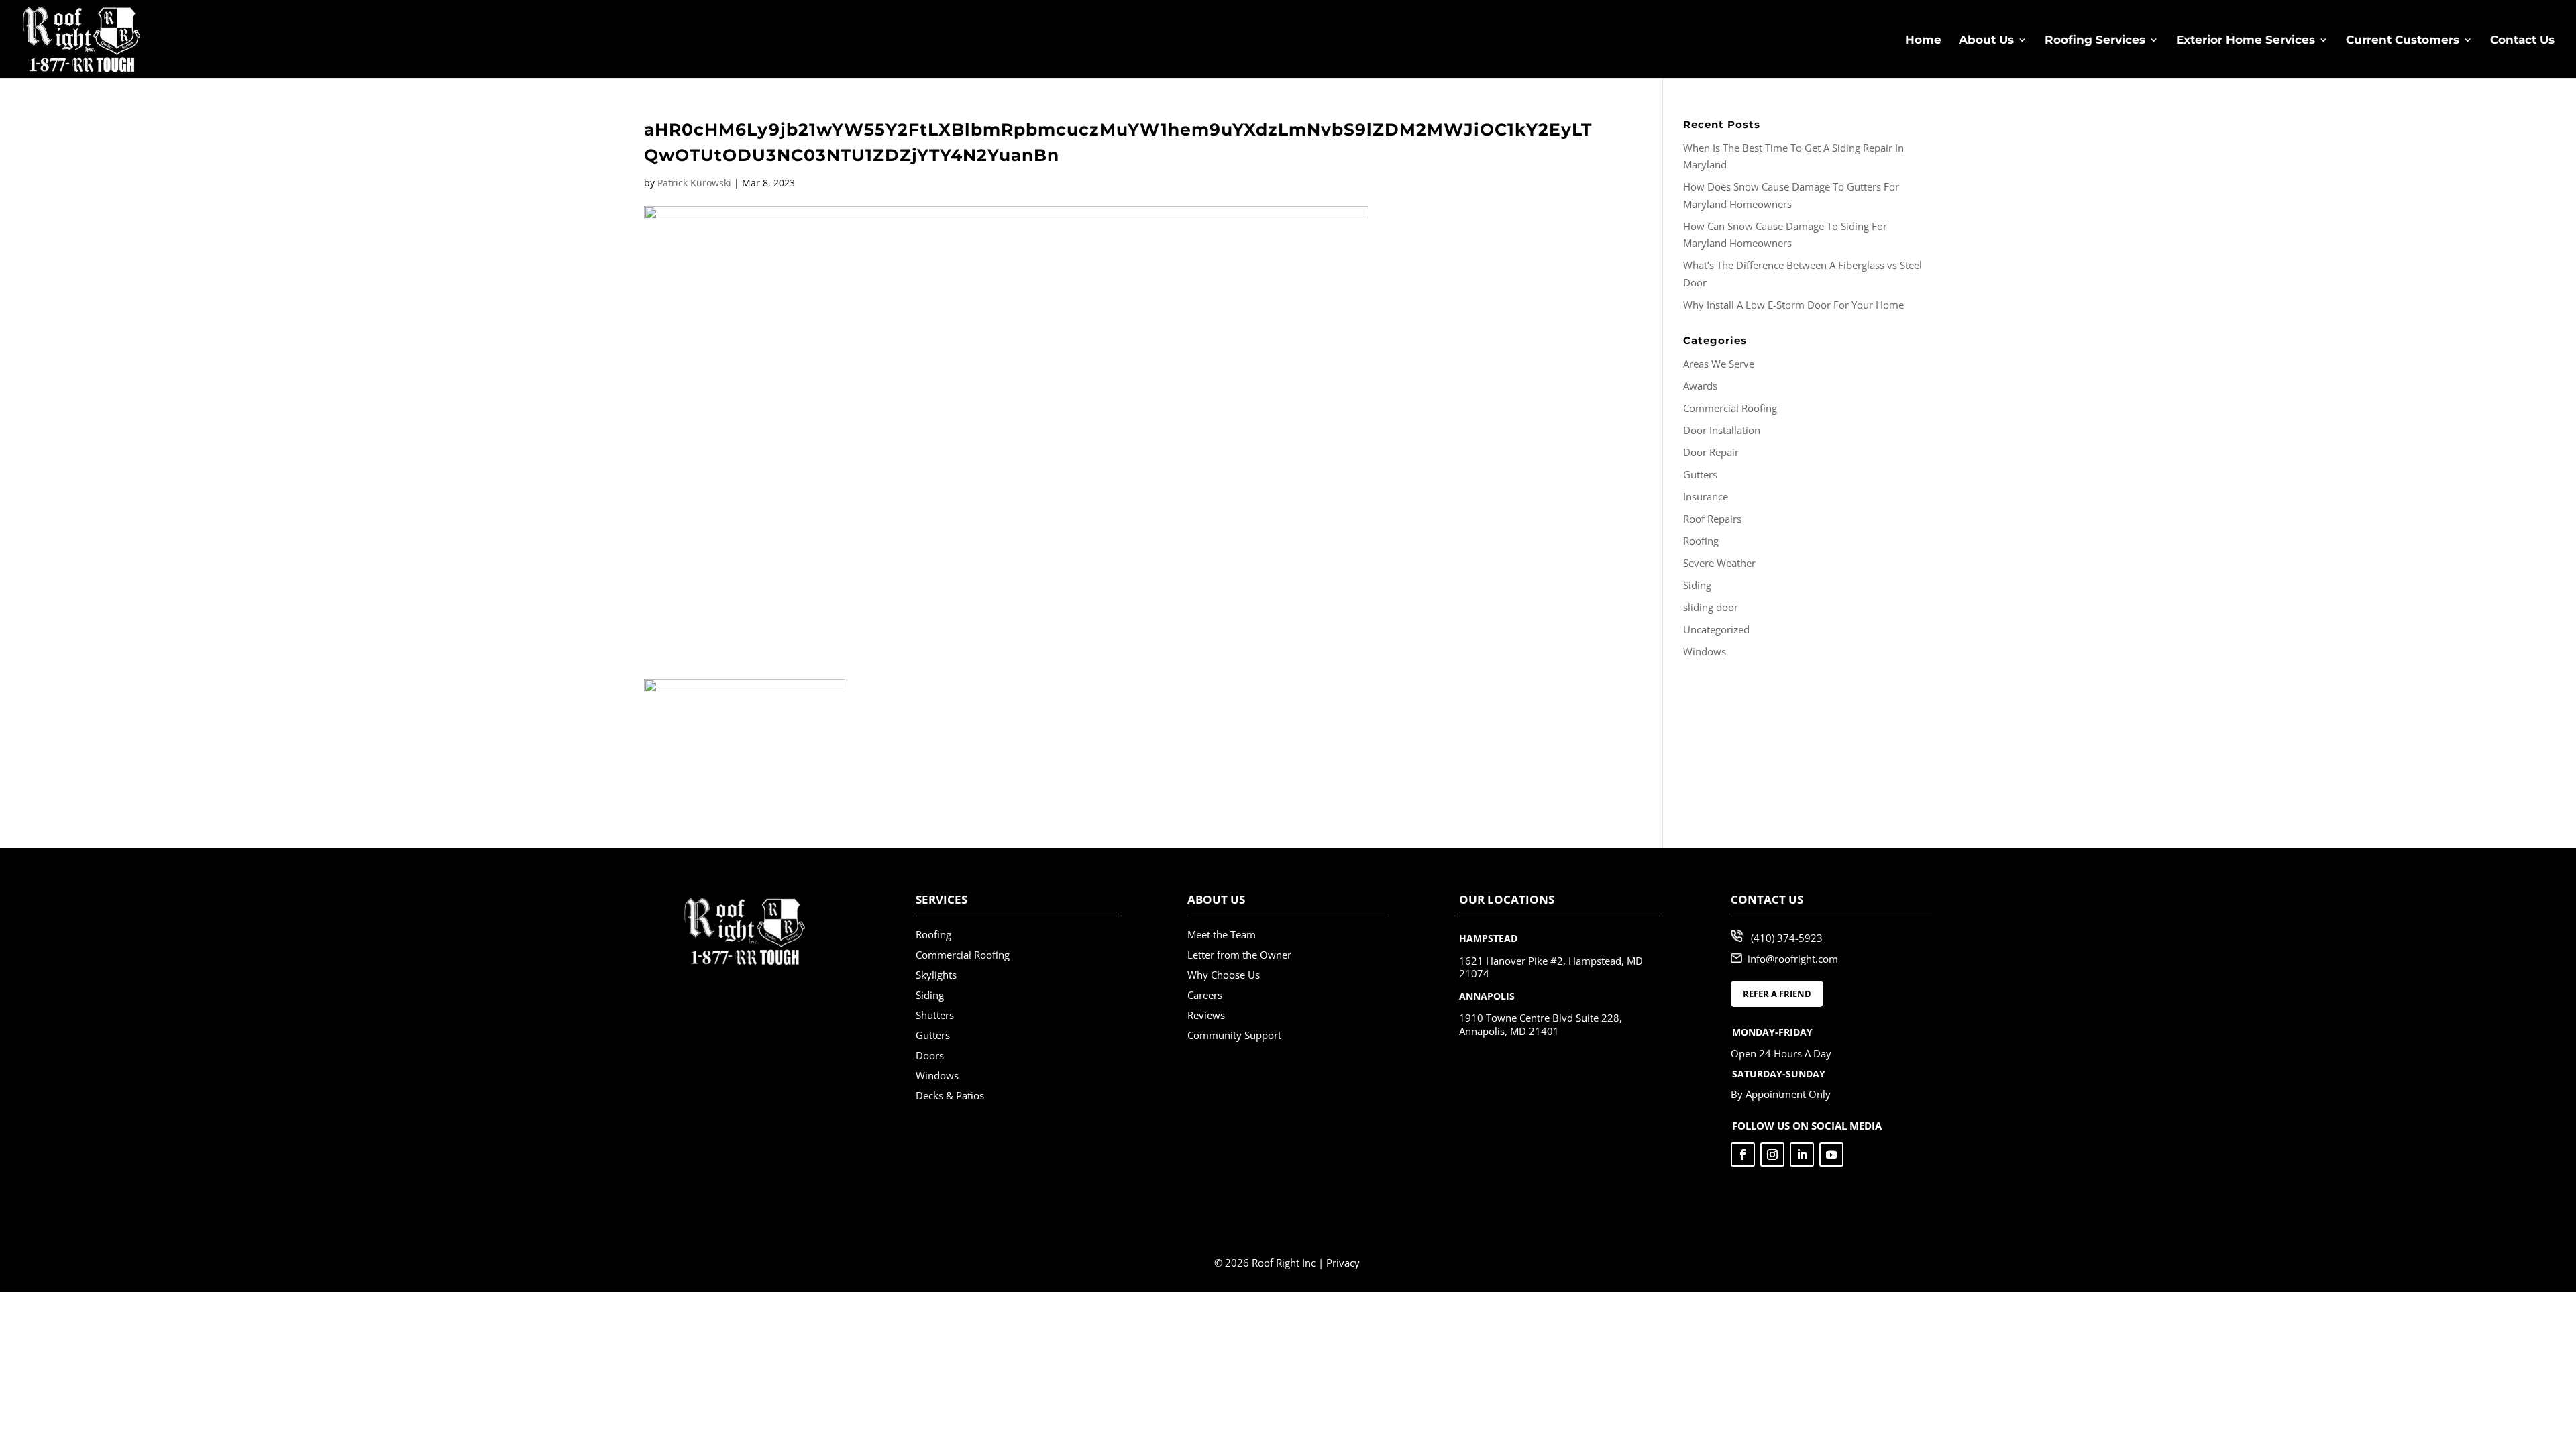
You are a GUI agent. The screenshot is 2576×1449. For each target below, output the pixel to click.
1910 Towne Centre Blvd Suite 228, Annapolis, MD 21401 (1541, 1024)
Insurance (1706, 496)
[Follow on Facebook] (1743, 1155)
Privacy (1343, 1263)
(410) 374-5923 (1787, 938)
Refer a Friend (1777, 994)
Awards (1700, 386)
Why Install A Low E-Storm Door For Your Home (1793, 305)
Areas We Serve (1719, 364)
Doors (930, 1055)
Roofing (1701, 541)
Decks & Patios (950, 1095)
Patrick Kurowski (694, 183)
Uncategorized (1716, 629)
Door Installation (1722, 430)
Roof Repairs (1712, 519)
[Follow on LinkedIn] (1802, 1155)
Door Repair (1711, 452)
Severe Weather (1719, 563)
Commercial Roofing (1730, 408)
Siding (1697, 585)
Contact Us (2522, 41)
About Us (1986, 41)
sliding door (1711, 607)
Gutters (1700, 474)
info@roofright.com (1793, 959)
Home (1923, 41)
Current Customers (2403, 41)
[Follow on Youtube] (1831, 1155)
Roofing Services (2095, 41)
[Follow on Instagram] (1772, 1155)
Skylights (936, 975)
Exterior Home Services (2246, 41)
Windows (1705, 651)
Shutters (935, 1015)
